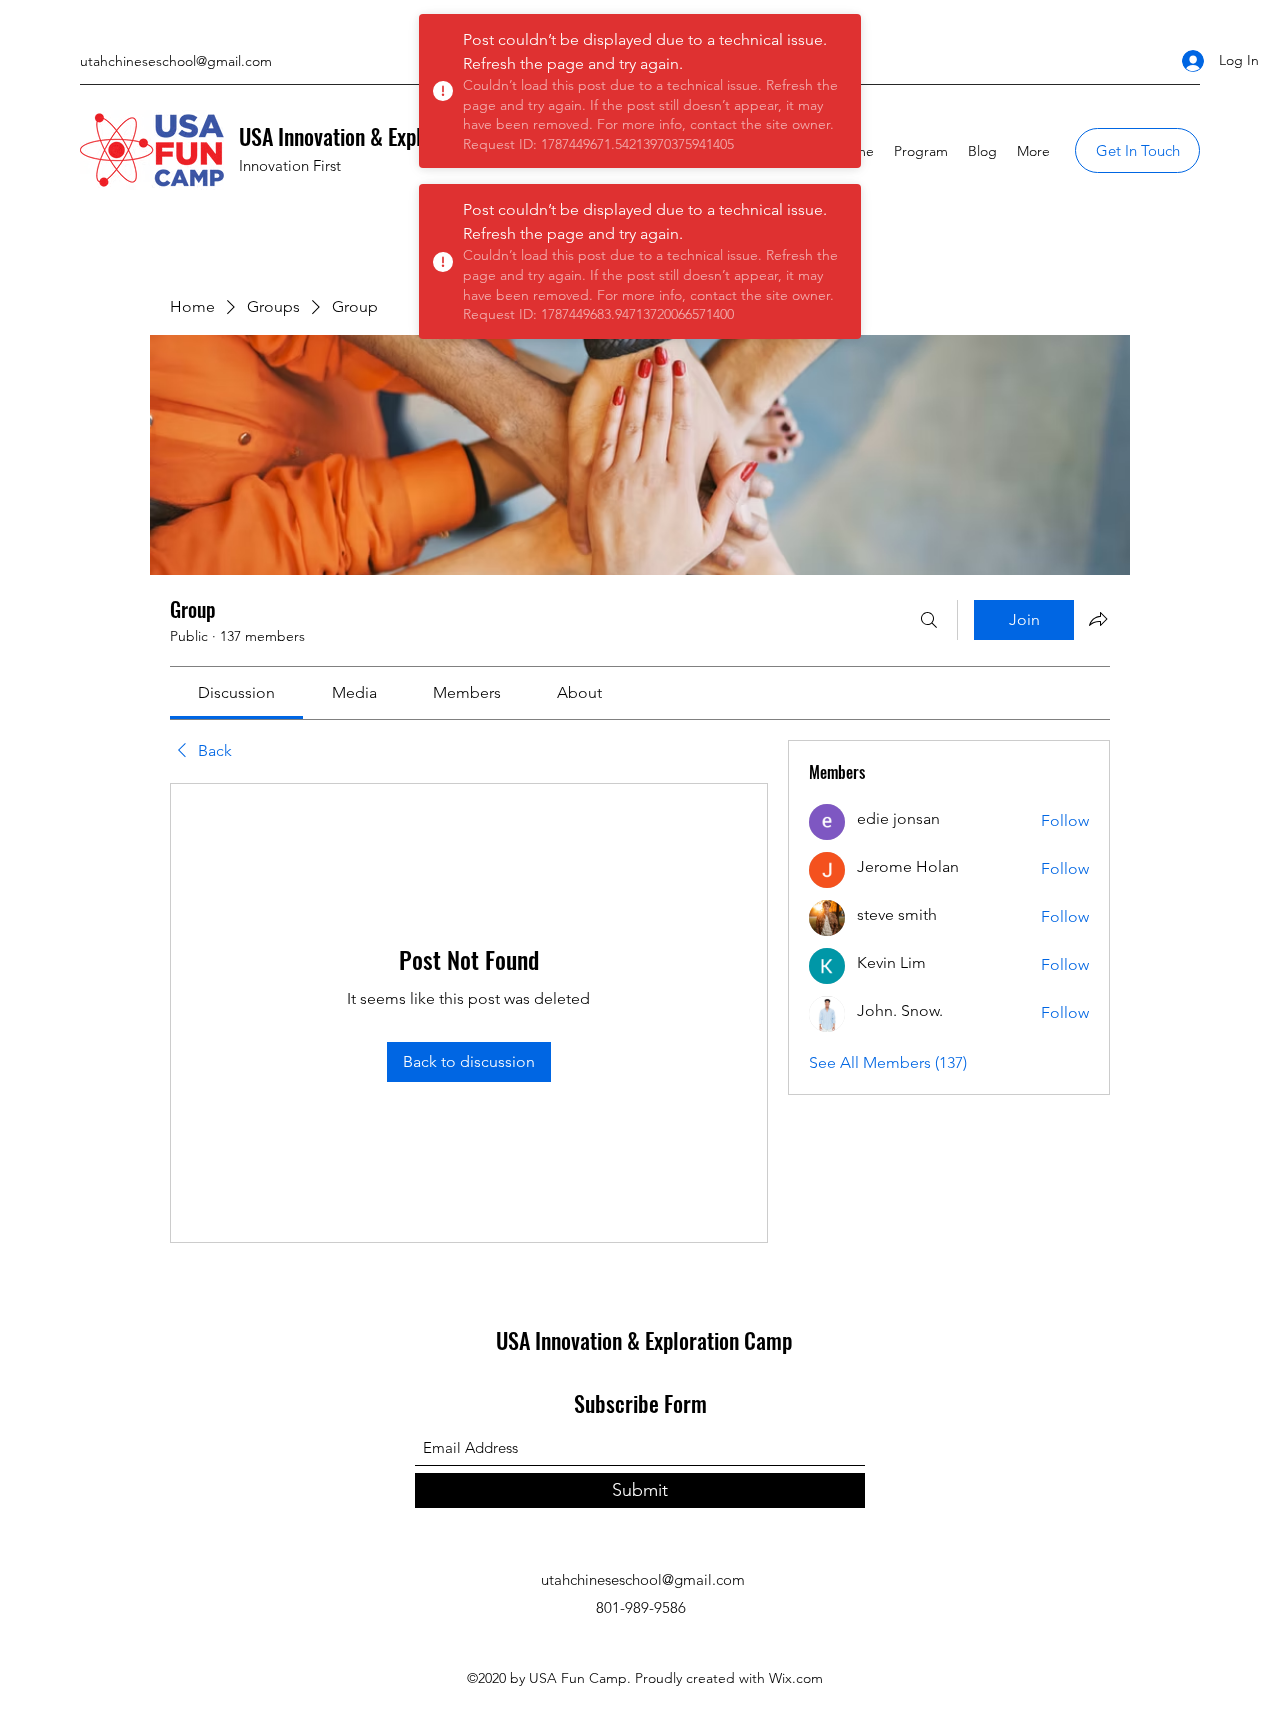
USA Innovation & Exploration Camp (387, 136)
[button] (1137, 150)
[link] (236, 692)
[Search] (929, 620)
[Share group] (1098, 619)
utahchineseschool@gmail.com (176, 61)
